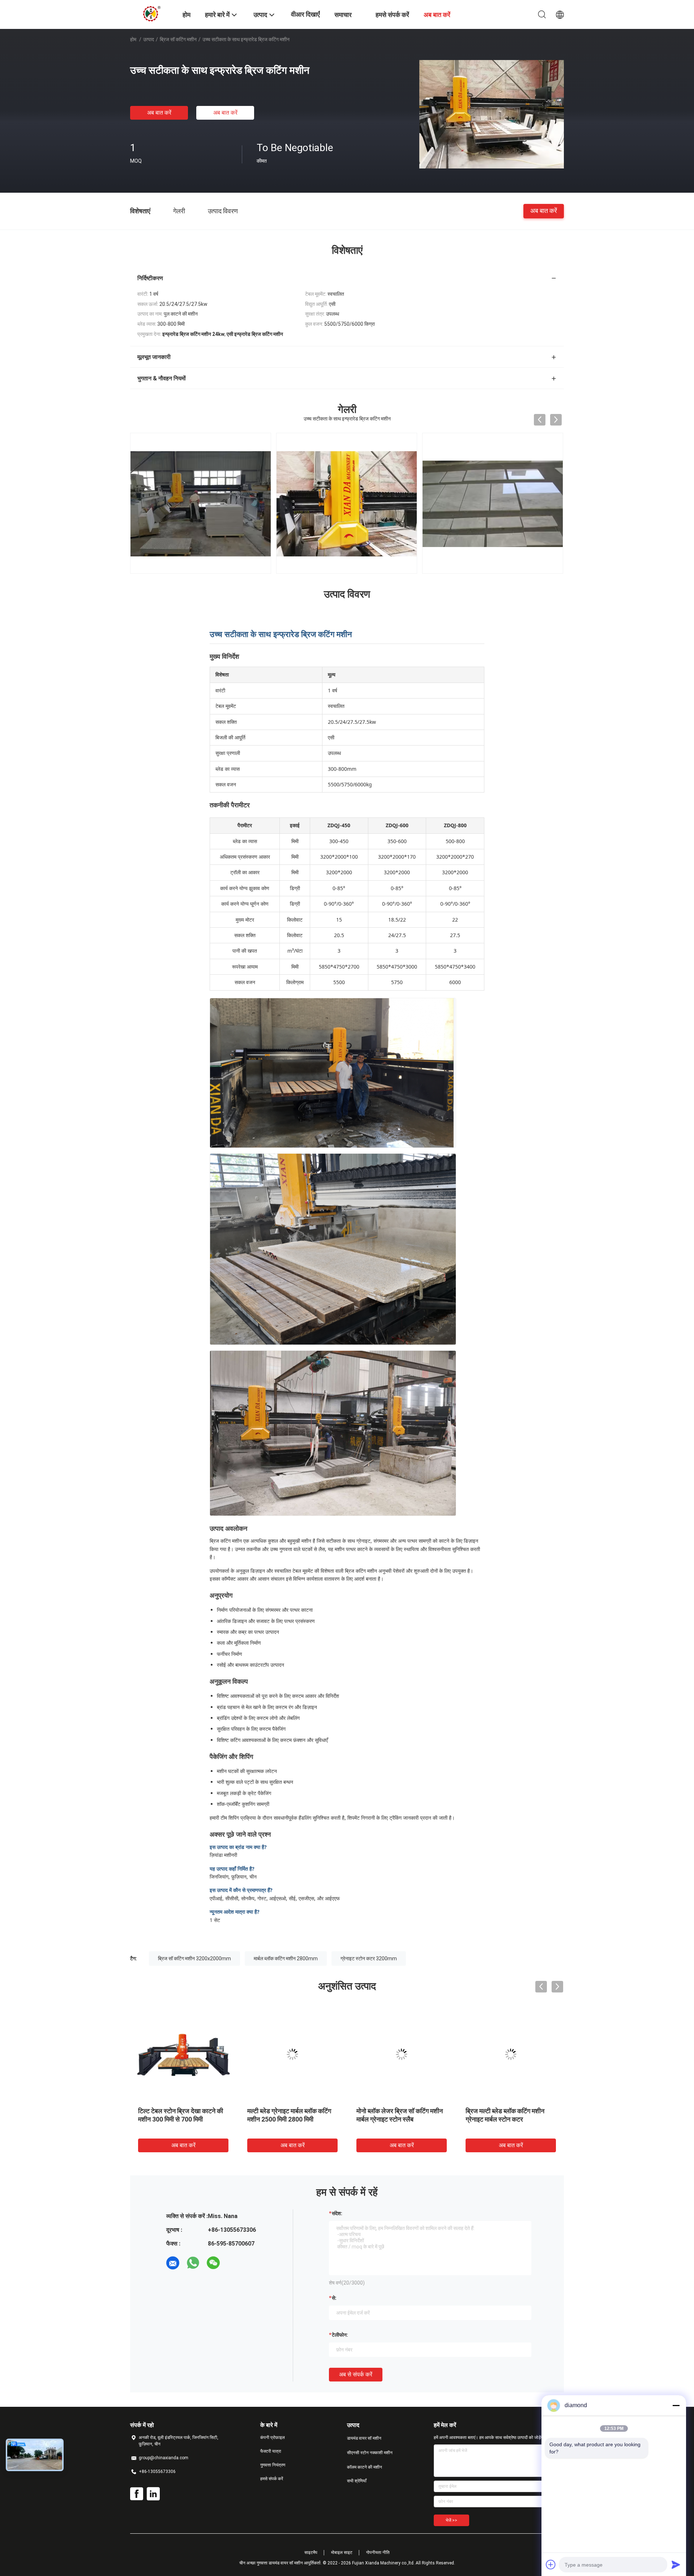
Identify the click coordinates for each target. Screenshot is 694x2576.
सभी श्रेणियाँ (357, 2481)
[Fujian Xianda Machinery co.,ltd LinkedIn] (153, 2494)
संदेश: (337, 2213)
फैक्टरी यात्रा (271, 2451)
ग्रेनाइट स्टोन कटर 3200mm (369, 1958)
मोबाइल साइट (342, 2552)
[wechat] (213, 2263)
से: (334, 2298)
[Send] (676, 2564)
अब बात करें (159, 113)
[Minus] (676, 2405)
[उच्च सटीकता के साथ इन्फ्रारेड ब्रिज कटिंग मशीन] (492, 114)
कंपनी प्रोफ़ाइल (273, 2438)
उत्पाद (149, 39)
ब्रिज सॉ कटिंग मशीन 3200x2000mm (194, 1958)
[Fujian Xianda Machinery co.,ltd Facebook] (137, 2494)
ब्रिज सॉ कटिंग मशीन (178, 39)
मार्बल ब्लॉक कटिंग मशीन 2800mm (286, 1958)
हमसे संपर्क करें (272, 2479)
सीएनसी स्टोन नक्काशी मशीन (370, 2453)
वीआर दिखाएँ (305, 14)
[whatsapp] (193, 2263)
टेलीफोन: (340, 2335)
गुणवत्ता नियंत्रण (273, 2465)
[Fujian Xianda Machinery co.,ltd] (152, 14)
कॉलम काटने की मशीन (365, 2467)
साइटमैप (311, 2552)
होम (133, 39)
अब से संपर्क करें (356, 2374)
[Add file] (551, 2564)
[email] (173, 2263)
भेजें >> (451, 2520)
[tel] (234, 2263)
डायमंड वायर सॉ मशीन (364, 2438)
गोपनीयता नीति (378, 2552)
